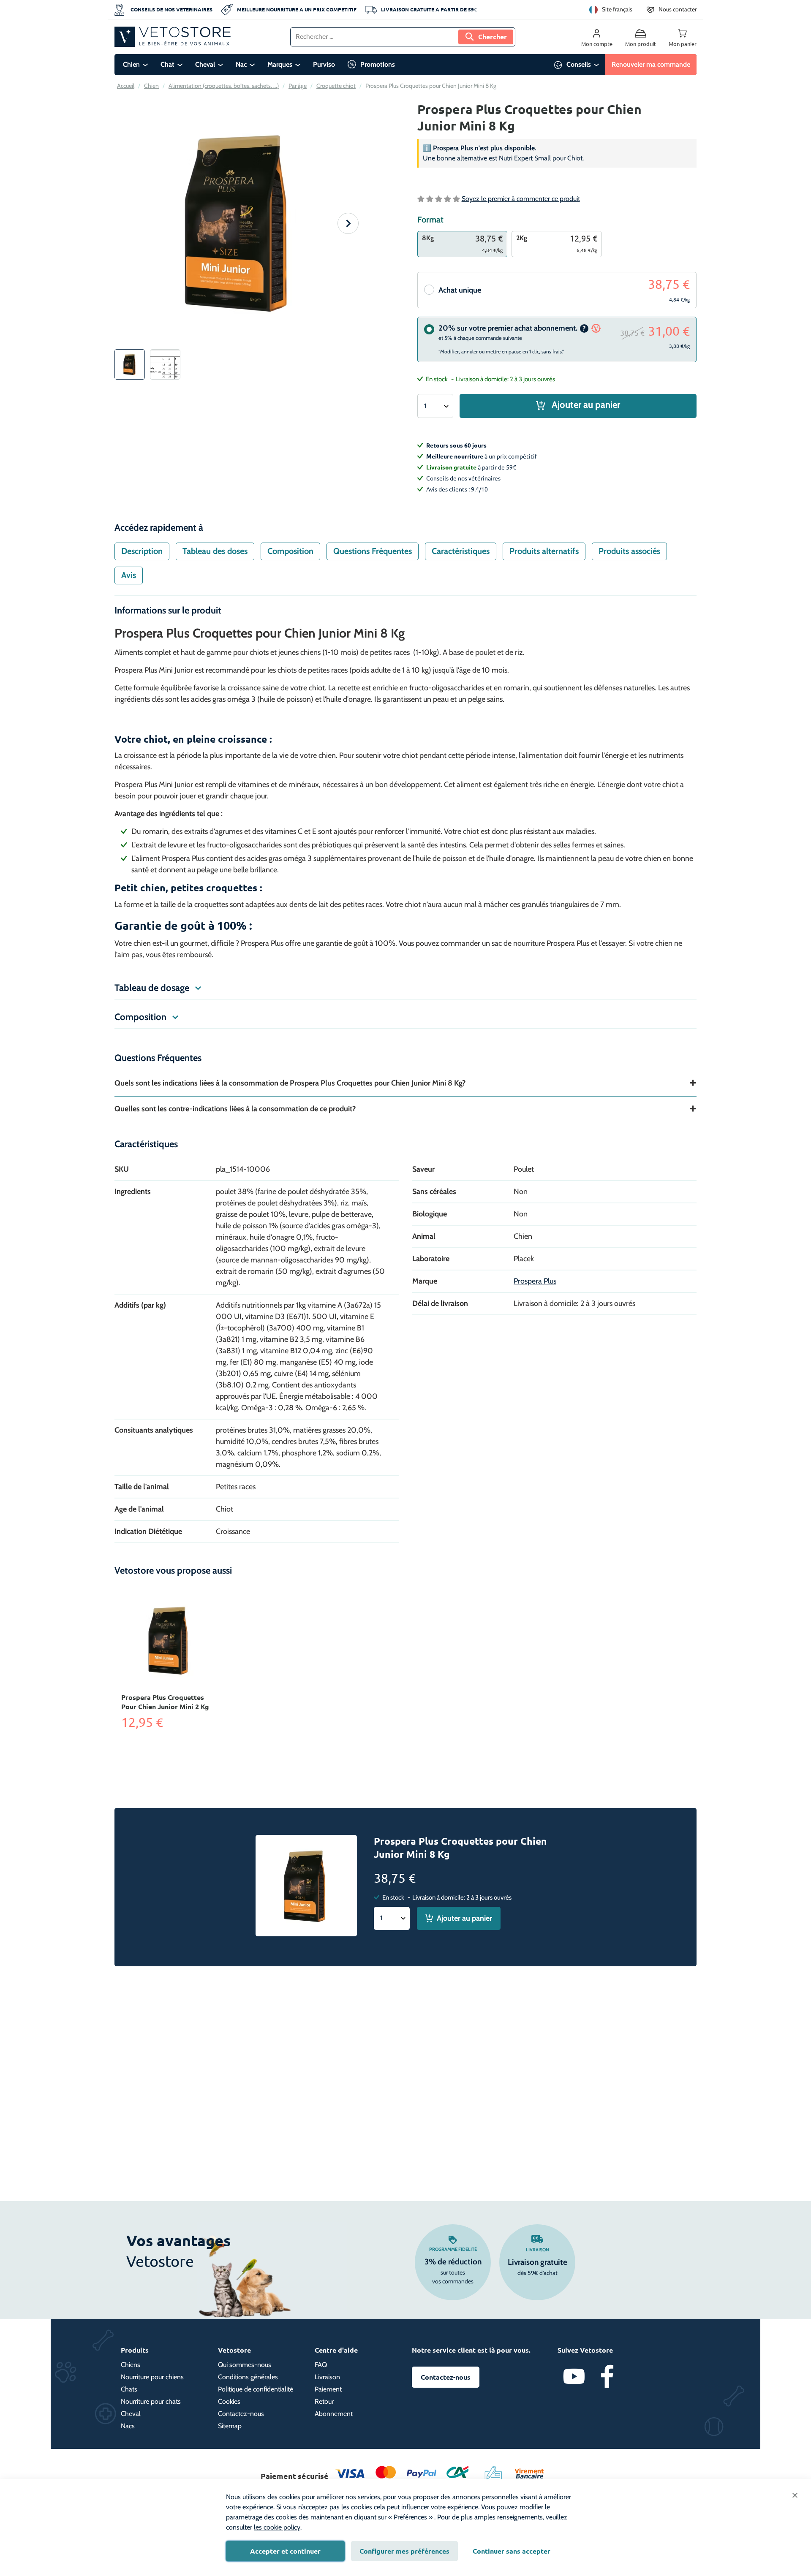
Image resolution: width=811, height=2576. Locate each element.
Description (142, 551)
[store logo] (173, 37)
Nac (241, 64)
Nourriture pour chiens (152, 2377)
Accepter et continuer (285, 2551)
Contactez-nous (241, 2414)
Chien (131, 64)
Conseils (579, 64)
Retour (324, 2401)
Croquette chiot (336, 86)
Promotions (378, 64)
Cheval (205, 64)
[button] (348, 223)
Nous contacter (678, 9)
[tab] (142, 551)
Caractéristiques (461, 551)
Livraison (537, 2250)
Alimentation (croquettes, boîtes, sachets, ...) (224, 86)
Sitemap (230, 2426)
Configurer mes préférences (404, 2551)
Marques (280, 64)
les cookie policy (277, 2527)
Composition (290, 551)
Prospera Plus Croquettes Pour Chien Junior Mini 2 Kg (165, 1702)
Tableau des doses (215, 551)
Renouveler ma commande (651, 64)
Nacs (128, 2426)
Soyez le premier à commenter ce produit (521, 199)
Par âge (298, 86)
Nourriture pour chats (151, 2401)
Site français (617, 9)
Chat (167, 64)
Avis (129, 575)
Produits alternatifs (544, 551)
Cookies (229, 2401)
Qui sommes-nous (245, 2365)
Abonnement (334, 2414)
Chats (129, 2389)
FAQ (321, 2365)
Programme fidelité (453, 2249)
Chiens (131, 2365)
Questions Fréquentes (373, 551)
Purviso (324, 64)
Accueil (126, 86)
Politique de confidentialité (256, 2389)
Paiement (328, 2389)
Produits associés (629, 551)
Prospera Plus (535, 1281)
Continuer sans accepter (512, 2551)
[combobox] (403, 37)
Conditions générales (248, 2377)
